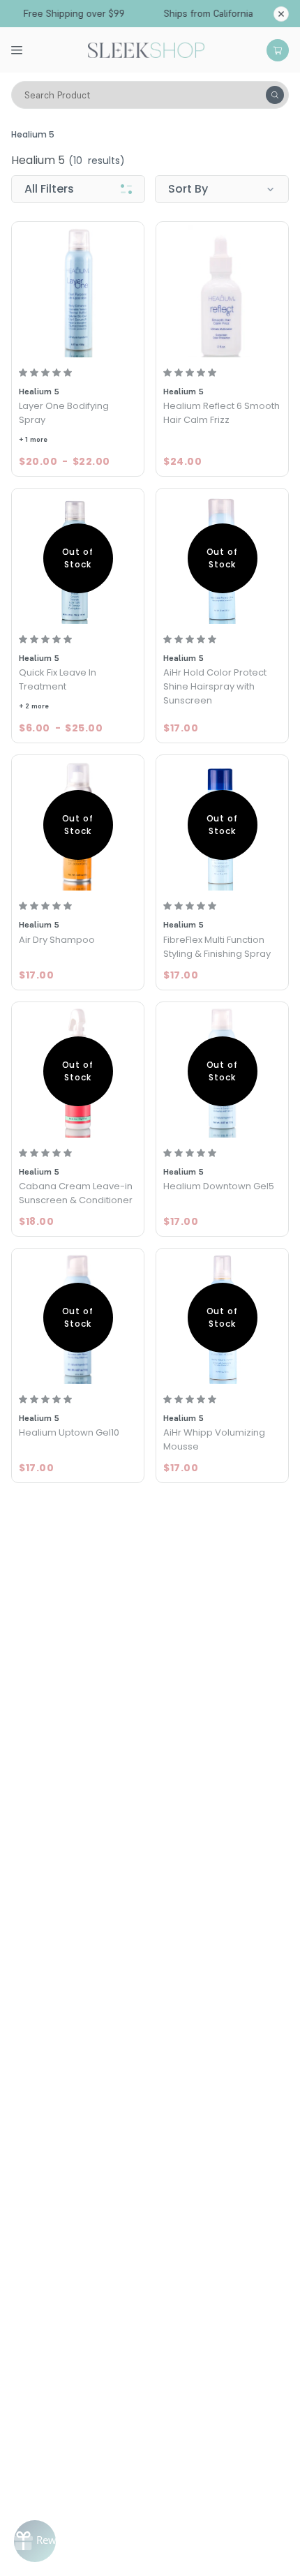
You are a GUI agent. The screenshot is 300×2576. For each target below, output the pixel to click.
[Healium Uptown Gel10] (78, 1318)
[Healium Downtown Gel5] (222, 1072)
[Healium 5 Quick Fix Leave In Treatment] (78, 558)
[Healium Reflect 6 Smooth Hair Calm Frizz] (222, 291)
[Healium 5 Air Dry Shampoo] (78, 825)
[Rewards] (35, 2541)
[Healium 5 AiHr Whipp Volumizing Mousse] (222, 1318)
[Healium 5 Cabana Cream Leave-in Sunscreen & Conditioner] (78, 1072)
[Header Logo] (146, 49)
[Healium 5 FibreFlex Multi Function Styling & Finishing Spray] (222, 825)
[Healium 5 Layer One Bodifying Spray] (78, 291)
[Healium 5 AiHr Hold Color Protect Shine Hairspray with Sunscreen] (222, 558)
